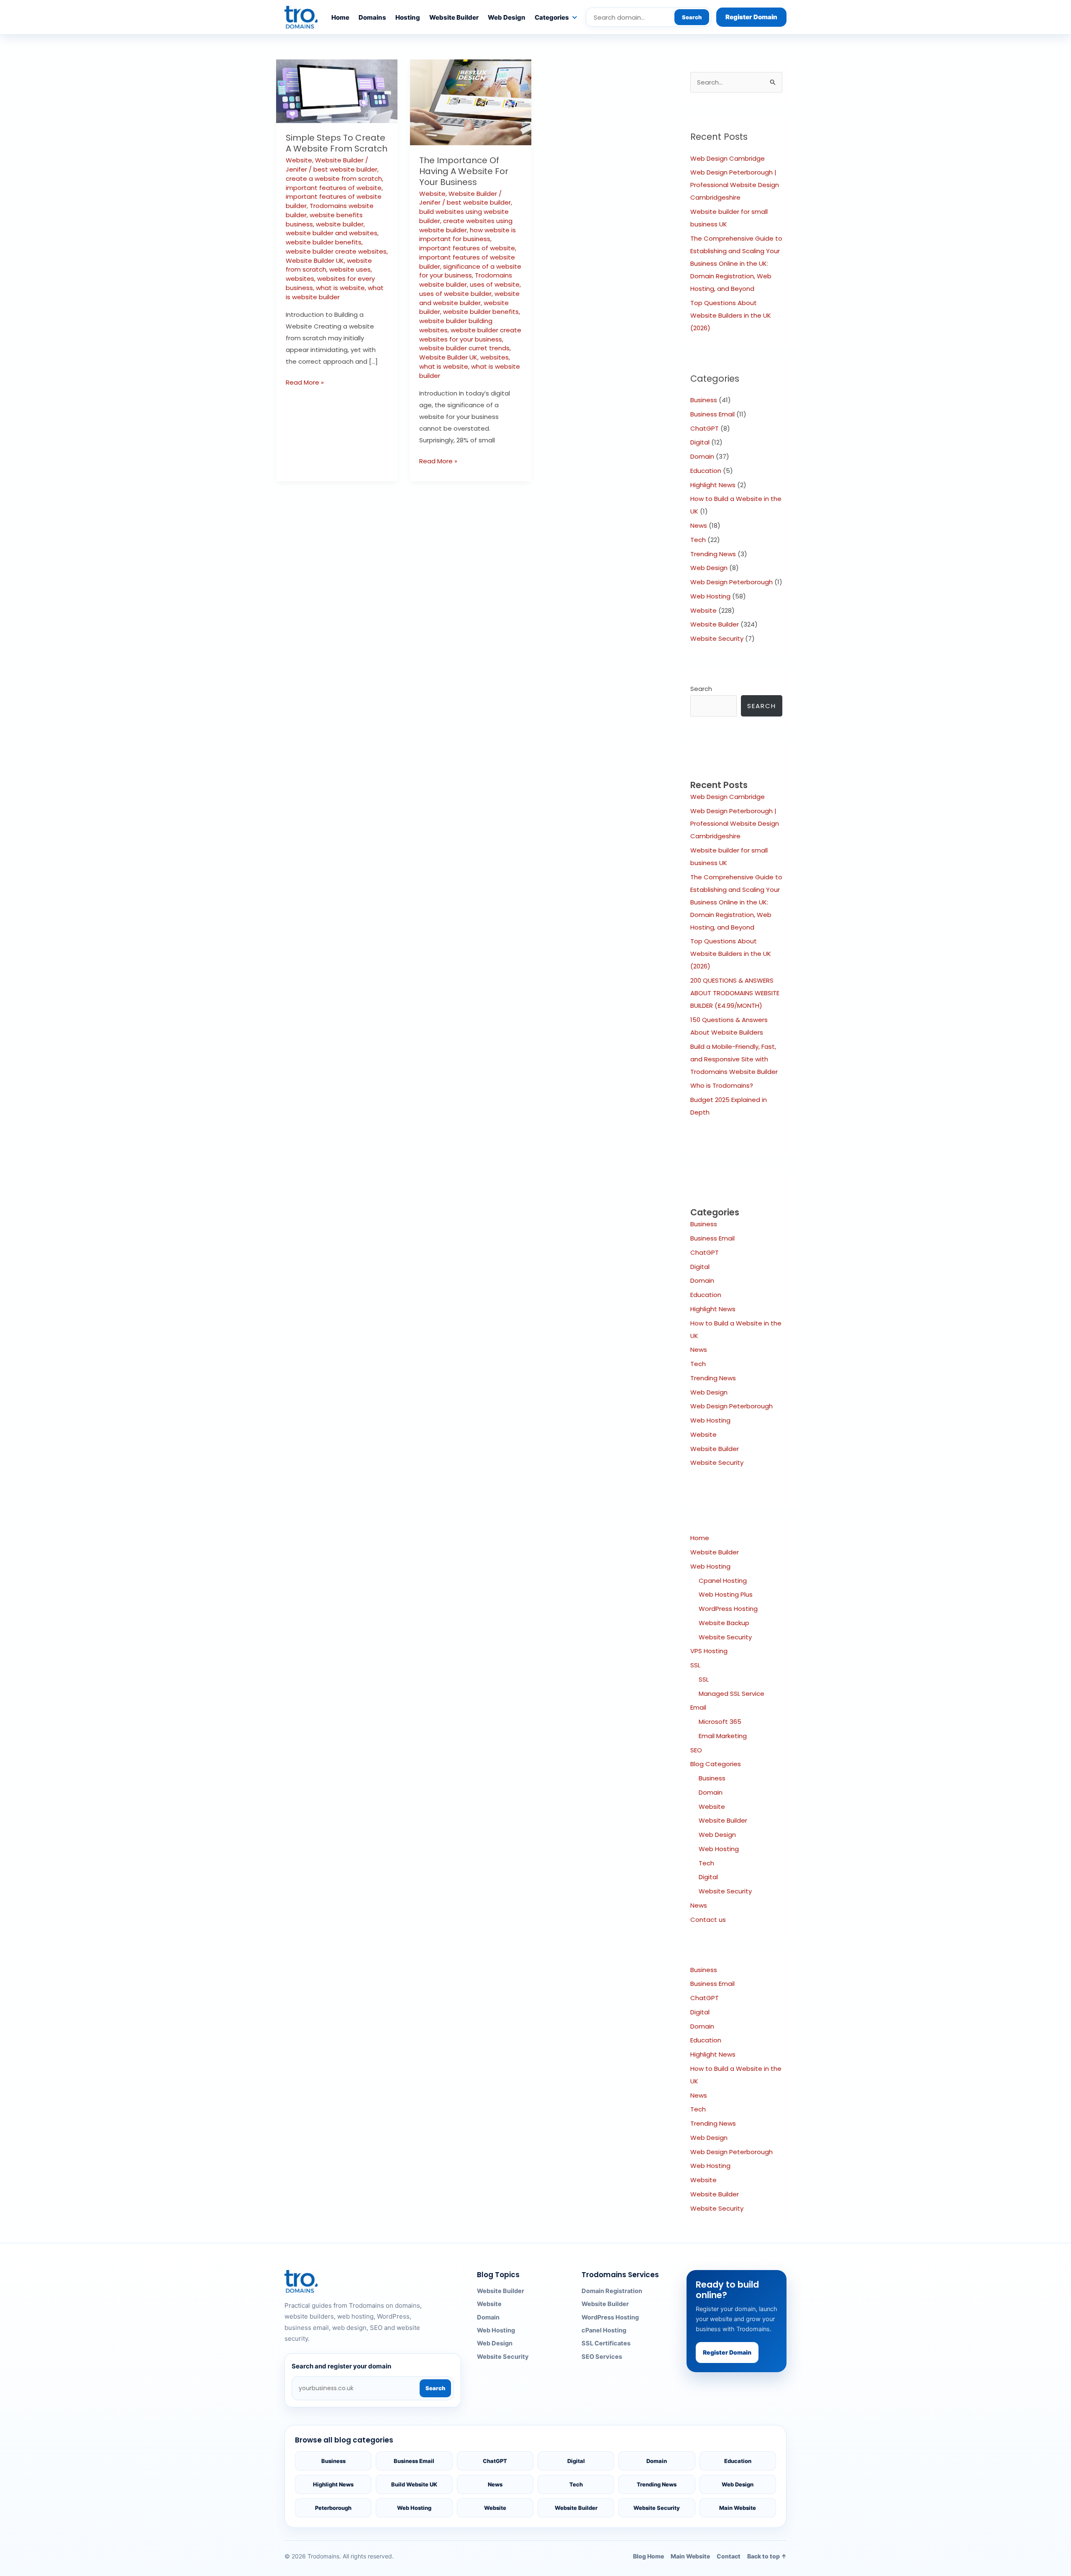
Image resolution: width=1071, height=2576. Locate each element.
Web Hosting (710, 596)
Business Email (712, 414)
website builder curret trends (464, 348)
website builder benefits (324, 242)
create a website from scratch (334, 178)
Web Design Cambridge (728, 158)
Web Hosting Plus (726, 1594)
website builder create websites (336, 251)
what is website (340, 288)
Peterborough (333, 2508)
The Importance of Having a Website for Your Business (464, 171)
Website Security (717, 638)
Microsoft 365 (720, 1722)
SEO (696, 1750)
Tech (698, 540)
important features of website (334, 188)
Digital (700, 442)
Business (704, 400)
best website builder (345, 169)
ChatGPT (705, 428)
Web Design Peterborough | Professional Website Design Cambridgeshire (735, 185)
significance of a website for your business (470, 271)
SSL (695, 1665)
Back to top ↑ (767, 2556)
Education (706, 471)
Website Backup (724, 1623)
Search (692, 17)
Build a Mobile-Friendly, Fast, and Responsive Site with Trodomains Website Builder (734, 1059)
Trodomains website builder (466, 280)
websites (300, 279)
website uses (350, 269)
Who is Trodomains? (722, 1085)
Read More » (305, 382)
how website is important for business (468, 235)
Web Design (507, 17)
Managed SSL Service (732, 1694)
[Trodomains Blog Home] (301, 17)
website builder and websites (332, 233)
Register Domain (751, 17)
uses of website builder (455, 294)
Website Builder (454, 17)
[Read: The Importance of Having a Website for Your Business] (471, 102)
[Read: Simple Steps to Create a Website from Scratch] (337, 91)
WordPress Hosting (728, 1609)
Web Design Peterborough (732, 582)
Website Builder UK (315, 261)
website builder (340, 224)
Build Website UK (414, 2484)
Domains (372, 17)
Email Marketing (723, 1736)
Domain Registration (612, 2291)
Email (698, 1707)
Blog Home (648, 2556)
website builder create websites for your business (470, 335)
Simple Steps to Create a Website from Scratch (337, 143)
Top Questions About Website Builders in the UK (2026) (731, 315)
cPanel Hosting (604, 2330)
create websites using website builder (466, 225)
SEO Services (602, 2357)
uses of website (495, 284)
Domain (702, 456)
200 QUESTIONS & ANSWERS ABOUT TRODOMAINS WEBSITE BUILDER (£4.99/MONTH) (735, 993)
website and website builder (469, 298)
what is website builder (335, 292)
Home (340, 17)
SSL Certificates (606, 2343)
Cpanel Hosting (723, 1581)
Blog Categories (716, 1764)
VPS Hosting (709, 1651)
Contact (729, 2556)
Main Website (738, 2508)
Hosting (408, 17)
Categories (552, 17)
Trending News (713, 554)
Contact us (708, 1920)
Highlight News (713, 485)
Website (299, 160)
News (699, 525)
